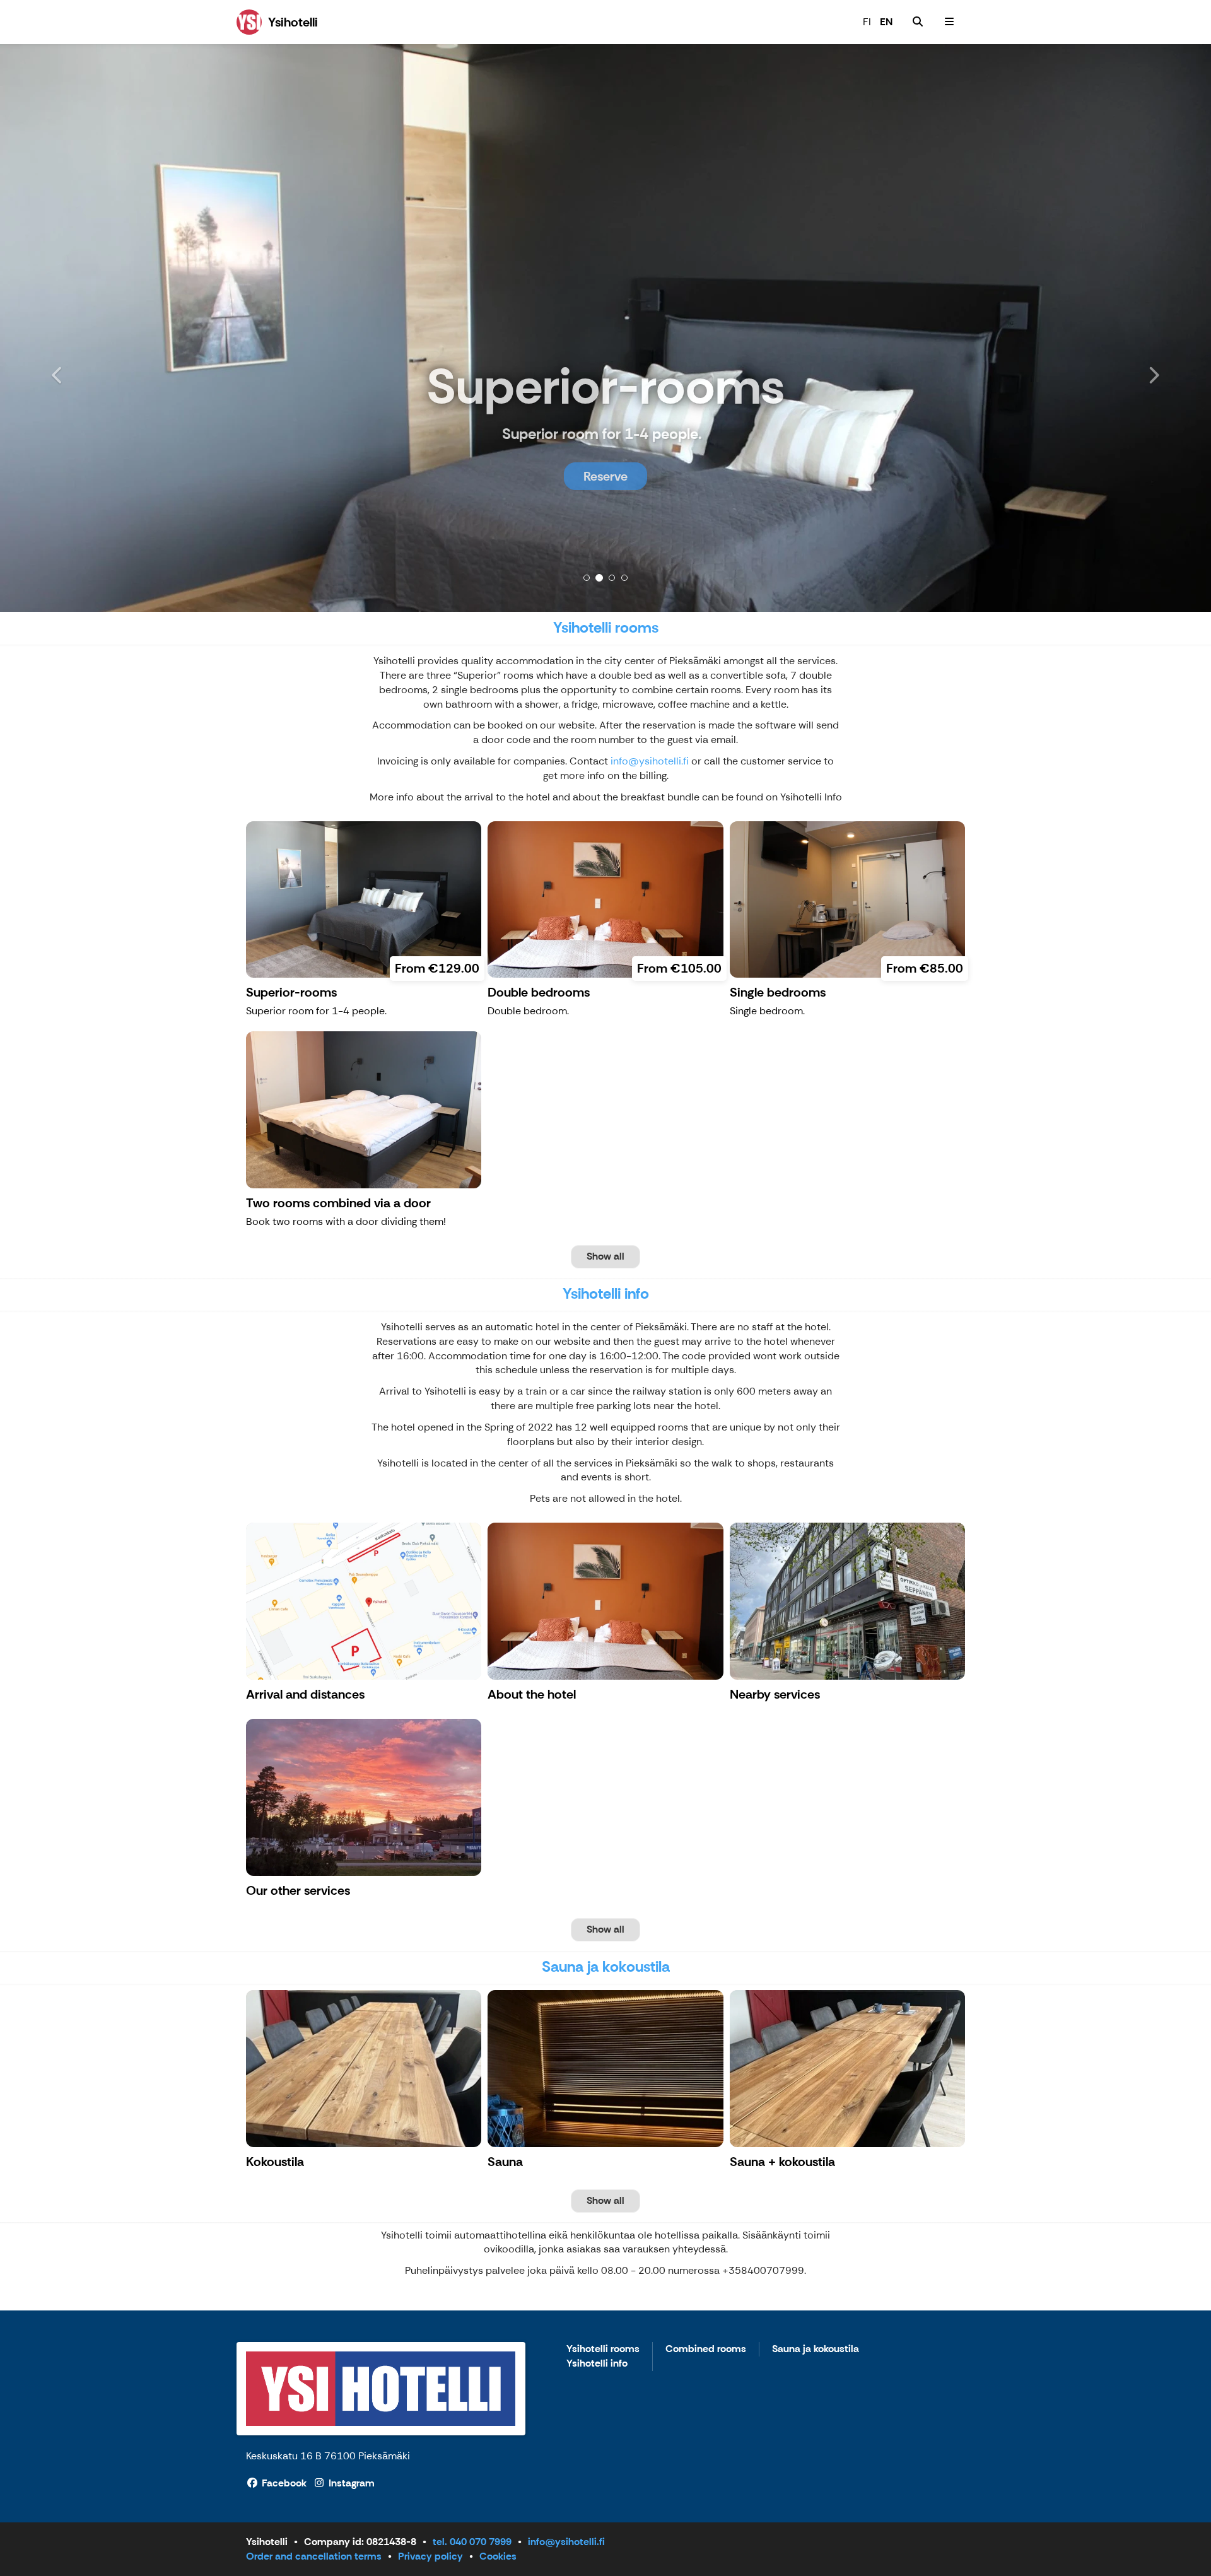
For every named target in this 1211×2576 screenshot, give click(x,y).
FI (867, 22)
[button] (91, 328)
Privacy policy (430, 2556)
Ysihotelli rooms (603, 2349)
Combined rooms (706, 2349)
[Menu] (949, 22)
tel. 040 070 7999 (472, 2542)
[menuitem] (918, 22)
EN (886, 22)
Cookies (498, 2556)
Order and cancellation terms (314, 2556)
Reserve (605, 476)
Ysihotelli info (597, 2364)
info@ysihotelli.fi (650, 761)
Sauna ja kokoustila (816, 2349)
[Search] (918, 22)
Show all (605, 1256)
